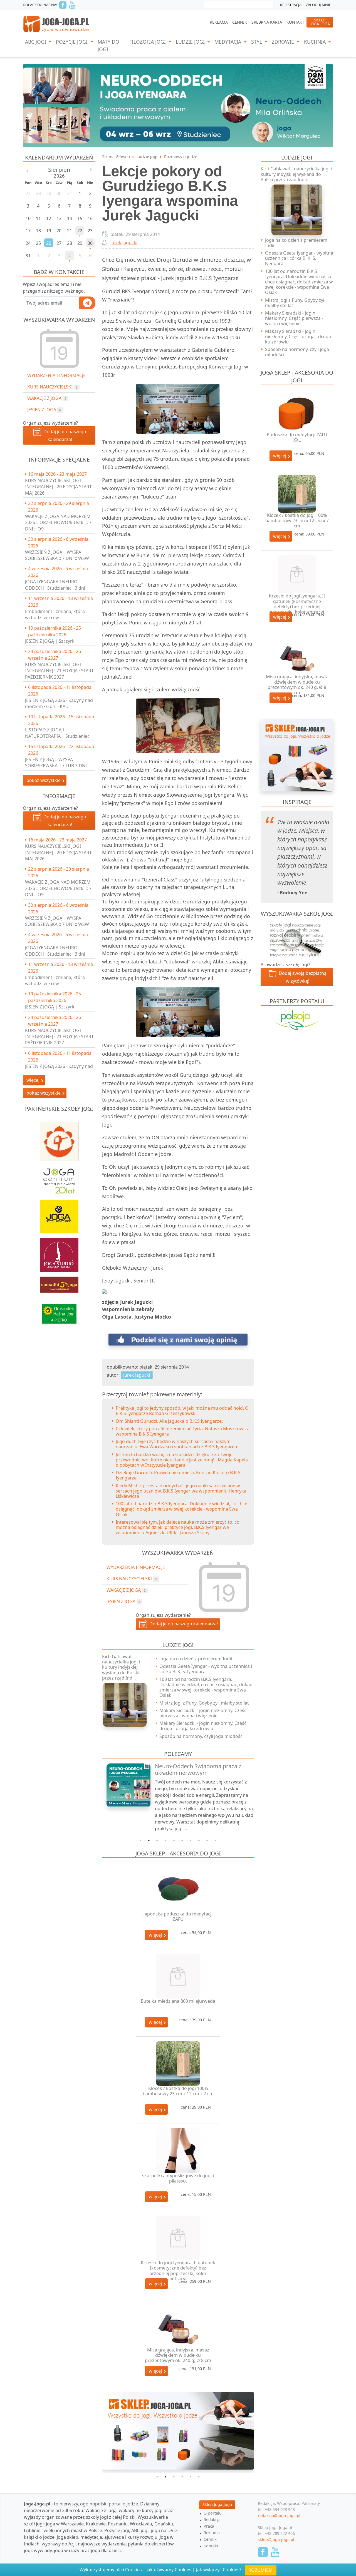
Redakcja (212, 2519)
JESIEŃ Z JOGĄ (44, 410)
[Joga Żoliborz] (59, 1214)
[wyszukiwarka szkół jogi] (297, 939)
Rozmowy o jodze (181, 157)
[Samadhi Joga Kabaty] (59, 1282)
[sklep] (297, 755)
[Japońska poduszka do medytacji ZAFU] (178, 1889)
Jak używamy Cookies (169, 2570)
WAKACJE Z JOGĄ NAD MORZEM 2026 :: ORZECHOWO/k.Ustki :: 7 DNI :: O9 (58, 523)
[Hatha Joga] (59, 1311)
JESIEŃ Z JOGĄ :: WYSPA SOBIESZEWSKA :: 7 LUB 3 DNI (56, 763)
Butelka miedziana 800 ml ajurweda (178, 2001)
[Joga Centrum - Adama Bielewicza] (59, 1178)
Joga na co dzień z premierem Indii (196, 1659)
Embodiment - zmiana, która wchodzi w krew (55, 614)
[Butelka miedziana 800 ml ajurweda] (178, 1976)
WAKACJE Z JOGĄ (47, 398)
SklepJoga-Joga (320, 22)
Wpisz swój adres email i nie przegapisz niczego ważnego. (54, 288)
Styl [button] (257, 42)
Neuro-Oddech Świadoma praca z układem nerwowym (198, 1769)
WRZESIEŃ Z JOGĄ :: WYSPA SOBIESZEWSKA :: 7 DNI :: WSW (57, 555)
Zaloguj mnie (318, 5)
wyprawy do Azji (59, 2544)
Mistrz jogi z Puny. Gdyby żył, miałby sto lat (204, 1703)
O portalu (213, 2513)
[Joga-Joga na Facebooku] (63, 5)
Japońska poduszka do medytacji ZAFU (178, 1916)
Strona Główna (116, 157)
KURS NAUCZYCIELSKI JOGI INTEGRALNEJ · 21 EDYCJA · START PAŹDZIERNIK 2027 (59, 671)
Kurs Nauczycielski (52, 387)
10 (216, 1840)
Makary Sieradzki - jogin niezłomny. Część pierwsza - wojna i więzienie (203, 1713)
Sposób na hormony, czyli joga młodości (202, 1736)
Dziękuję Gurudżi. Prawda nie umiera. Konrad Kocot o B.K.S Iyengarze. (178, 1475)
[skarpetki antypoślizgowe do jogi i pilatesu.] (178, 2151)
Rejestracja (291, 5)
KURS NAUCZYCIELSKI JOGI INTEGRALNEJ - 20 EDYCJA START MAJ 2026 (58, 487)
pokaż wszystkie (44, 780)
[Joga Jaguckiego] (59, 1139)
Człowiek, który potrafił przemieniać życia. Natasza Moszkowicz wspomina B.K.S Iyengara (182, 1431)
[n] (178, 105)
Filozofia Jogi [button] (148, 42)
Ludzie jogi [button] (191, 42)
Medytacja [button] (228, 42)
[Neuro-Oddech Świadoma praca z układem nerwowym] (125, 1785)
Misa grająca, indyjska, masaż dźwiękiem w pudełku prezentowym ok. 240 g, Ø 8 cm (178, 2355)
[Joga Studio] (59, 1252)
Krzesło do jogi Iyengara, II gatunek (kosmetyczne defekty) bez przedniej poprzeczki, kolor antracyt (178, 2271)
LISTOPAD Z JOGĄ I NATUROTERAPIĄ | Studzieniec (57, 733)
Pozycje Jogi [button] (72, 42)
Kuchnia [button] (316, 42)
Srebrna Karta (267, 22)
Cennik (240, 22)
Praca (209, 2526)
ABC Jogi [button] (36, 42)
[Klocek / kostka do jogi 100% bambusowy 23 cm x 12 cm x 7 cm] (178, 2063)
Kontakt (295, 22)
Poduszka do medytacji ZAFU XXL (297, 437)
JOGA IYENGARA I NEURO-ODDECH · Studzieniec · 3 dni (55, 585)
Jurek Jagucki (124, 243)
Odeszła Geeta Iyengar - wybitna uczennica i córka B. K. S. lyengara (206, 1669)
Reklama (219, 22)
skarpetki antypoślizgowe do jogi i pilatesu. (178, 2178)
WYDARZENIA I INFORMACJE (56, 375)
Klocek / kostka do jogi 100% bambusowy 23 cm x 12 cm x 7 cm (178, 2091)
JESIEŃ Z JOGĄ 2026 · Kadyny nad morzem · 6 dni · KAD (59, 703)
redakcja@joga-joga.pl (279, 2516)
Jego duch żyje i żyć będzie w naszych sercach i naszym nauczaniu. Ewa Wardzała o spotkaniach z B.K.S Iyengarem (177, 1444)
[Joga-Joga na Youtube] (72, 5)
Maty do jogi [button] (108, 45)
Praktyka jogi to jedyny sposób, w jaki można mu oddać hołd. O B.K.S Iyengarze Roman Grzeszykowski (182, 1411)
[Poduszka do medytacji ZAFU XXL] (297, 413)
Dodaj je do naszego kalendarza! (64, 435)
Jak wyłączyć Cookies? (219, 2570)
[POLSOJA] (297, 1020)
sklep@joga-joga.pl (276, 2539)
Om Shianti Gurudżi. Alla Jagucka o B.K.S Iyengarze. (169, 1421)
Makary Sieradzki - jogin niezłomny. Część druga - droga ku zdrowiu (203, 1726)
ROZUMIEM (261, 2570)
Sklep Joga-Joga (217, 2504)
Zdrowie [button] (284, 42)
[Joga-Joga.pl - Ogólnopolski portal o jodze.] (56, 24)
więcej (156, 1935)
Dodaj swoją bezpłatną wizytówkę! (301, 977)
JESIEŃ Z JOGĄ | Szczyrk (50, 641)
